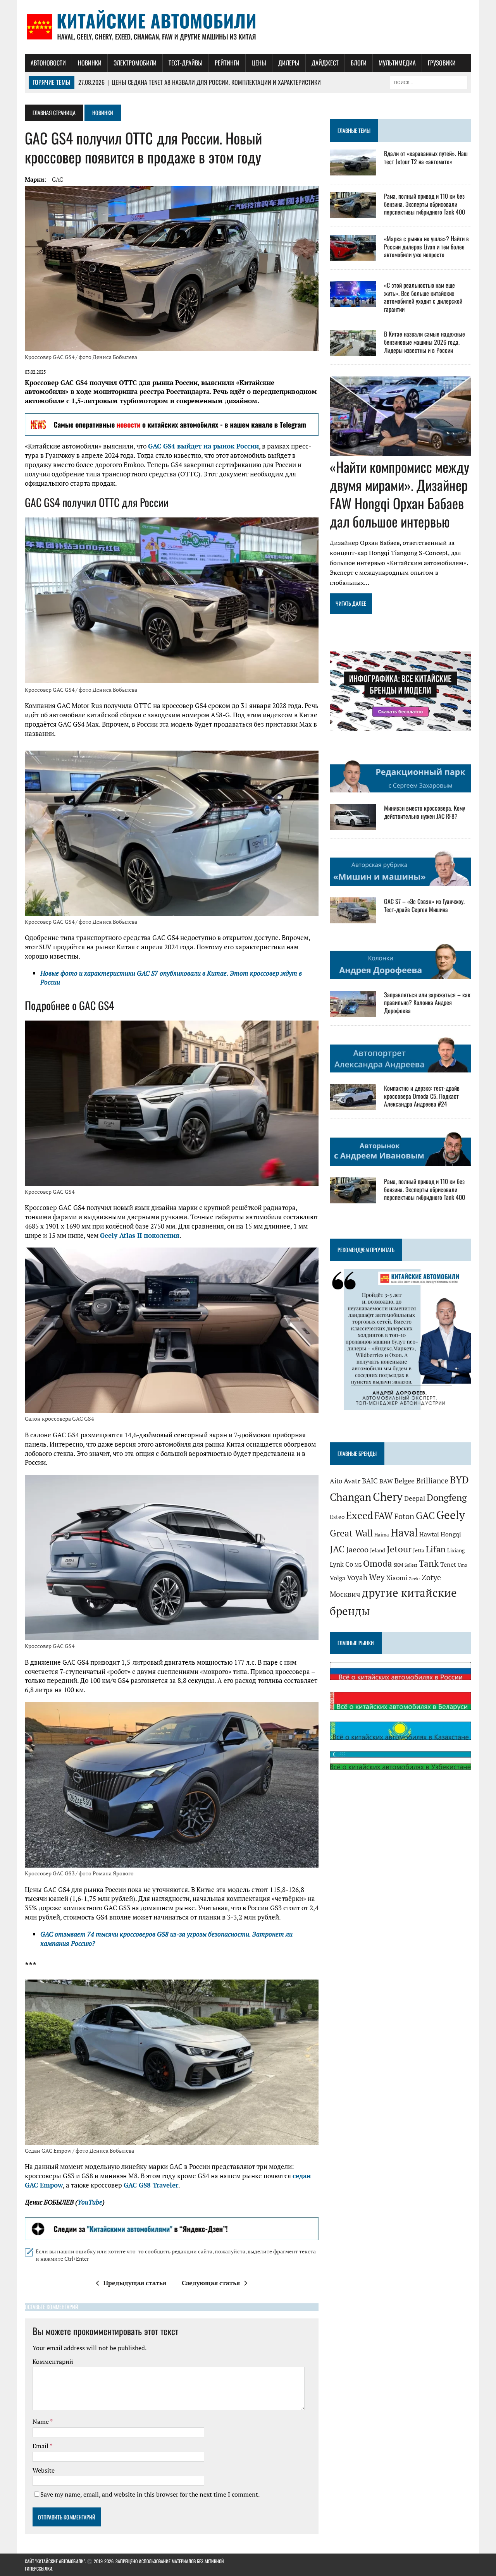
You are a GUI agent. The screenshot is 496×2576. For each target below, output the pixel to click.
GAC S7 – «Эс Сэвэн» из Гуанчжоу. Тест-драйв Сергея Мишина (424, 905)
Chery (388, 1497)
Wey (377, 1577)
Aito (336, 1481)
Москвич (345, 1594)
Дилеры (289, 63)
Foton (404, 1516)
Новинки (90, 63)
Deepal (415, 1498)
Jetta (419, 1550)
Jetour (399, 1549)
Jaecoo (357, 1550)
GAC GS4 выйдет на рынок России (203, 446)
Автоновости (48, 63)
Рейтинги (227, 63)
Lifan (436, 1549)
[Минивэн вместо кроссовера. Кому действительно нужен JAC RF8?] (353, 825)
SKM (398, 1565)
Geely (451, 1515)
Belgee (405, 1481)
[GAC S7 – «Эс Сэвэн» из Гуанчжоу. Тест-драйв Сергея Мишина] (353, 918)
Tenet (448, 1564)
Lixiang (456, 1550)
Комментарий (53, 2361)
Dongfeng (447, 1497)
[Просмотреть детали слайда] (172, 424)
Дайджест (325, 63)
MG (358, 1565)
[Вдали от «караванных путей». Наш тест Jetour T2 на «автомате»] (353, 170)
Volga (338, 1578)
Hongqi (451, 1534)
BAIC (370, 1481)
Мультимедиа (397, 63)
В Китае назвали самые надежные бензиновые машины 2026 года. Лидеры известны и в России (425, 342)
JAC (337, 1549)
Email (41, 2446)
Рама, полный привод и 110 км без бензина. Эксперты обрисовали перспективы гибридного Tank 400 (425, 204)
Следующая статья (211, 2283)
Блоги (359, 63)
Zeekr (414, 1579)
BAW (386, 1481)
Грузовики (442, 63)
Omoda (378, 1563)
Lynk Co (341, 1564)
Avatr (352, 1481)
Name (41, 2421)
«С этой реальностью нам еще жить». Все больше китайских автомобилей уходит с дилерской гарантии (423, 297)
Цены (259, 63)
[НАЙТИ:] (429, 81)
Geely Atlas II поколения (140, 1235)
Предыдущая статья (135, 2283)
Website (44, 2470)
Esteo (337, 1517)
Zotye (431, 1577)
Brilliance (432, 1480)
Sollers (411, 1565)
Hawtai (429, 1534)
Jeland (378, 1550)
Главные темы (354, 130)
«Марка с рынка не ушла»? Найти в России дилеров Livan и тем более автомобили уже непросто (426, 247)
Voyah (357, 1577)
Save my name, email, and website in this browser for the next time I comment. (150, 2494)
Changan (350, 1497)
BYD (459, 1480)
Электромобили (135, 63)
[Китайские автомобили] (248, 27)
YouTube (90, 2202)
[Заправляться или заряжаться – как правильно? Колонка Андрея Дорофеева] (353, 1011)
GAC (58, 179)
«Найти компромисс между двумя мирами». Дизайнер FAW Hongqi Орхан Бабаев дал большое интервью (400, 494)
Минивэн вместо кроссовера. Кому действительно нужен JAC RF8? (425, 812)
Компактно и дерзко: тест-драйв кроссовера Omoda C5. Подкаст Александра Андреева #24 (422, 1096)
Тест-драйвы (186, 63)
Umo (462, 1565)
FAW (383, 1516)
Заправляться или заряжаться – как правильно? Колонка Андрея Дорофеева (427, 1003)
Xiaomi (397, 1578)
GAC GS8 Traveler (151, 2185)
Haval (404, 1532)
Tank (429, 1563)
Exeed (359, 1515)
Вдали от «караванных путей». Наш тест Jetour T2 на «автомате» (426, 157)
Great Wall (351, 1533)
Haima (382, 1535)
